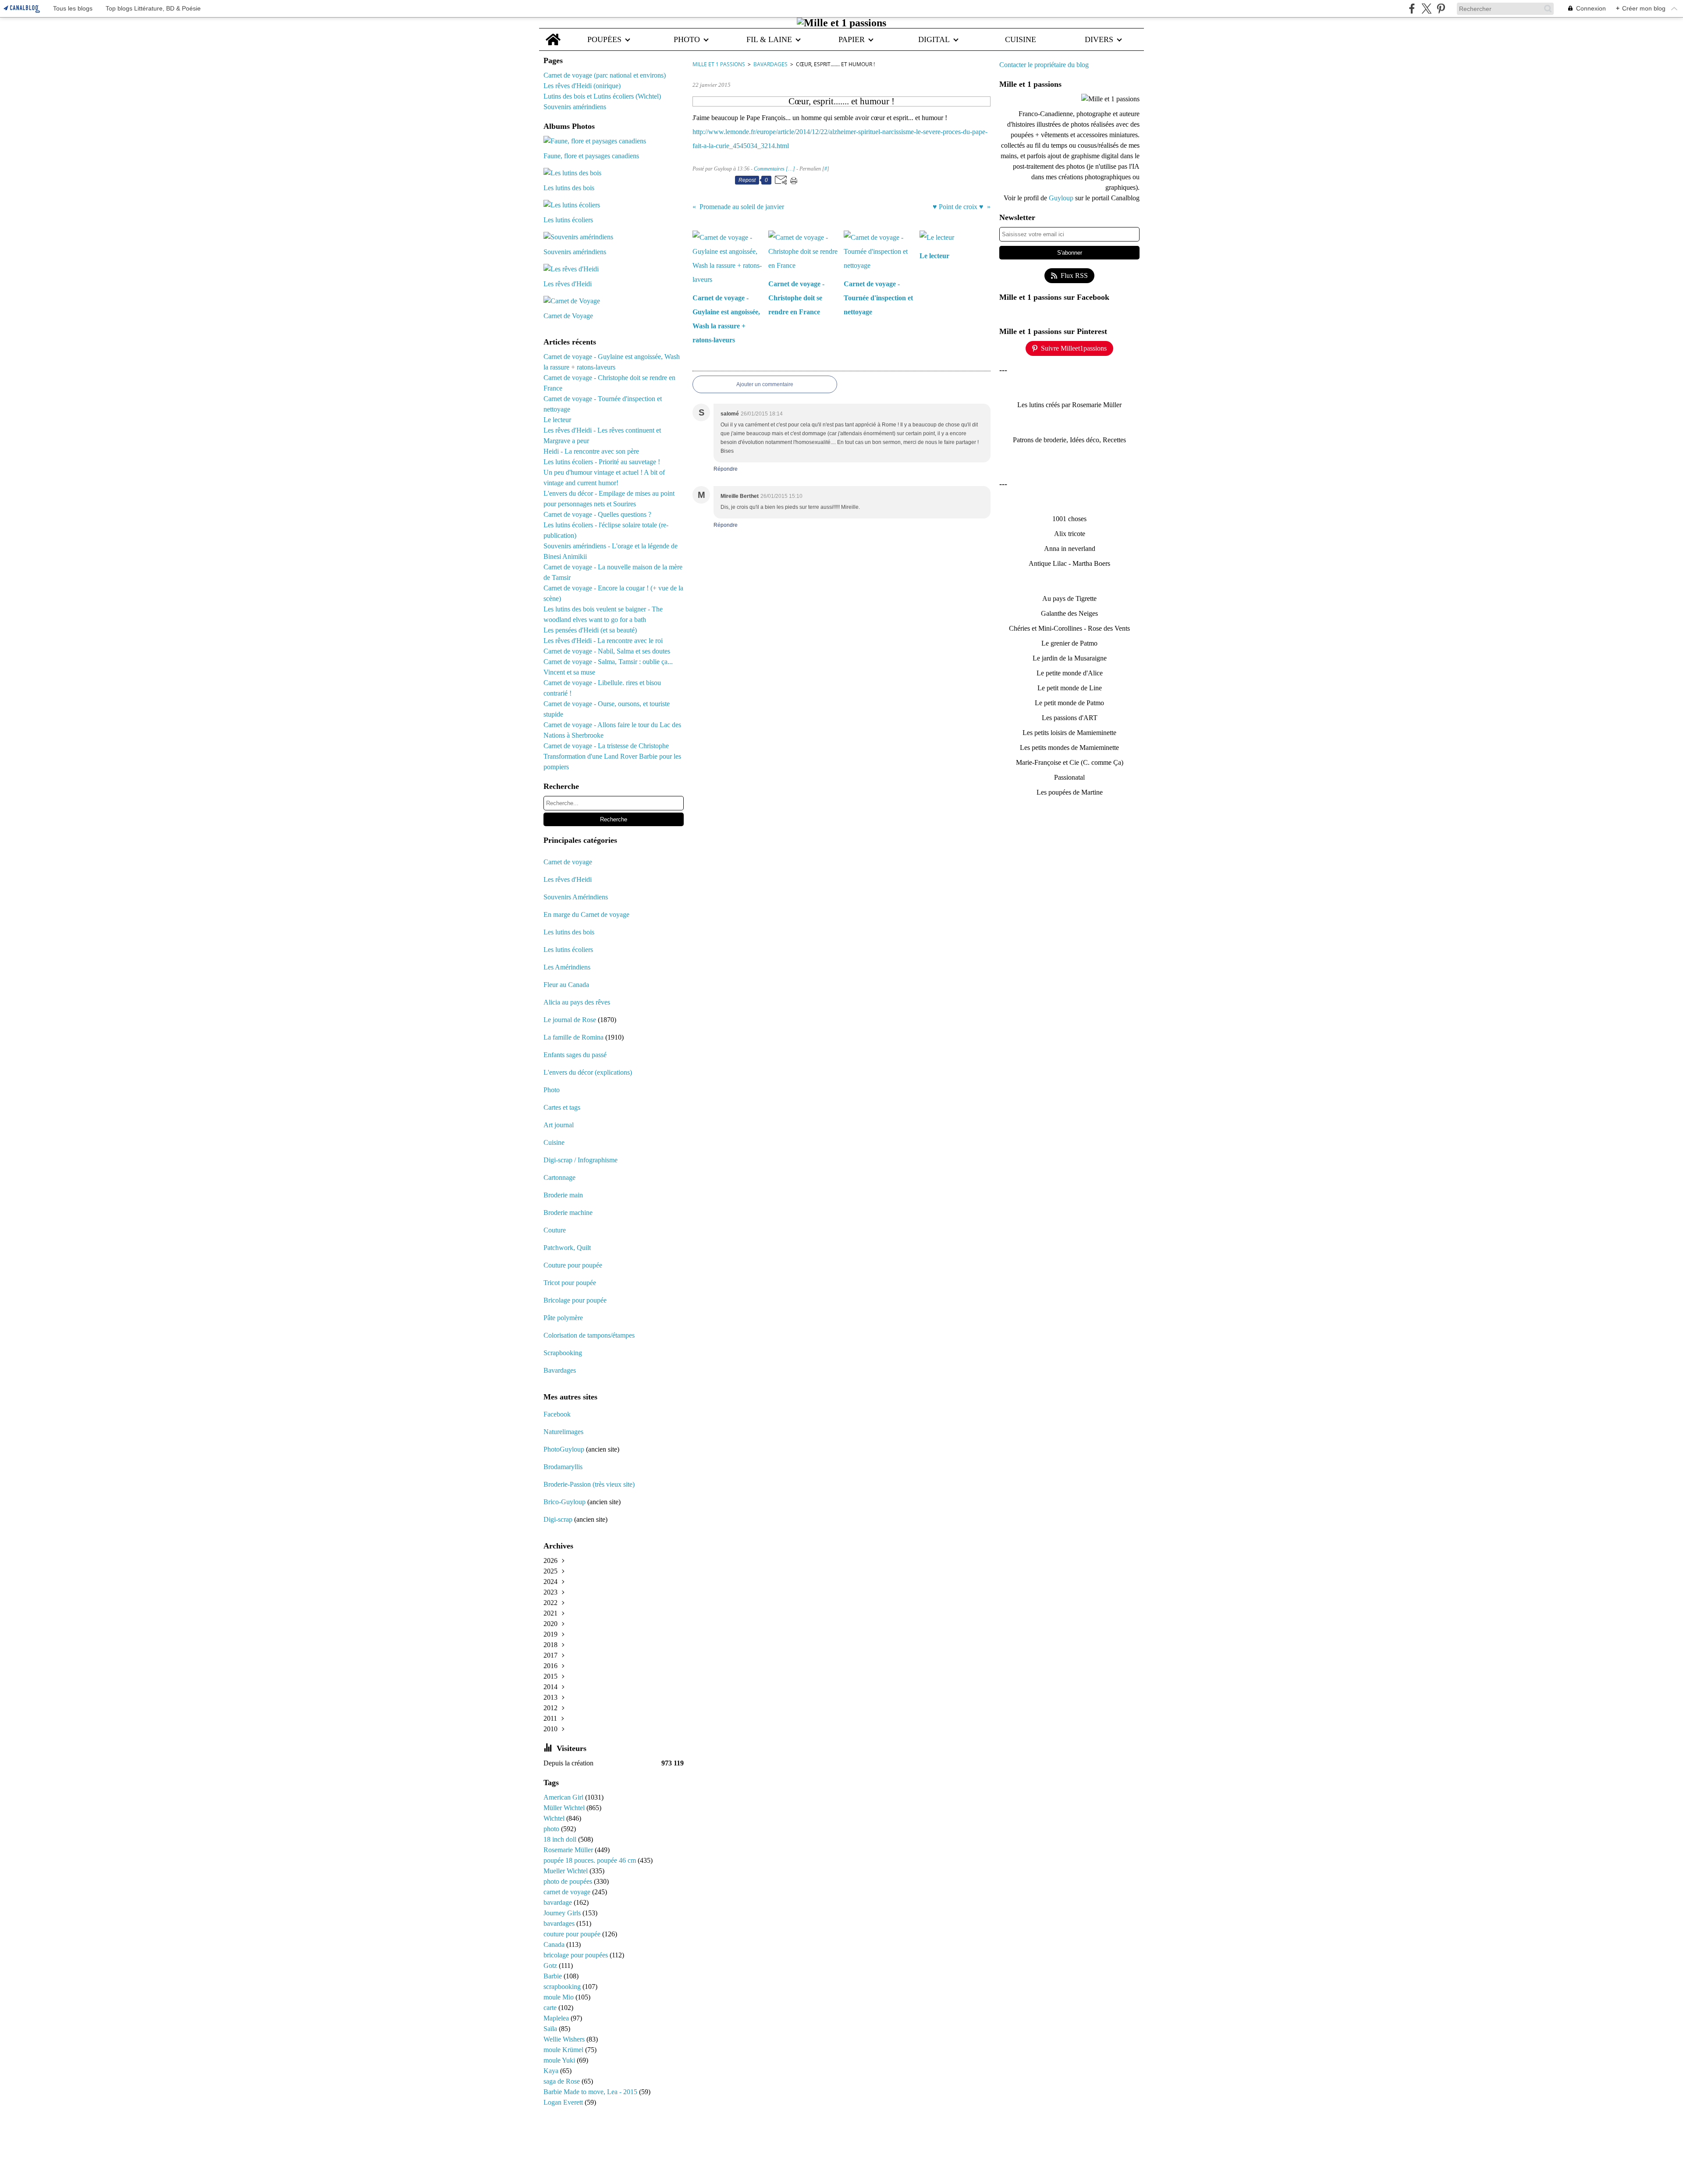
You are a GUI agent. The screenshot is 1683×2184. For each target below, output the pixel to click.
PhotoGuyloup (564, 1449)
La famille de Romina (573, 1037)
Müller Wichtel (565, 1808)
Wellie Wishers (565, 2039)
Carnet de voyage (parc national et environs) (605, 75)
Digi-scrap (558, 1519)
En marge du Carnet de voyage (586, 914)
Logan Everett (564, 2102)
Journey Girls (563, 1913)
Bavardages (560, 1370)
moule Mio (559, 1997)
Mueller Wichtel (566, 1871)
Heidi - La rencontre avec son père (591, 451)
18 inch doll (561, 1839)
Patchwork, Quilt (567, 1248)
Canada (555, 1944)
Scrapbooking (563, 1353)
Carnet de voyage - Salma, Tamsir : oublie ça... (608, 662)
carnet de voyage (568, 1892)
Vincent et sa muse (569, 672)
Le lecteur (557, 420)
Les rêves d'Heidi (568, 879)
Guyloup (1062, 198)
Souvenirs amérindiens (575, 107)
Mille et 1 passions (719, 64)
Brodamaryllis (563, 1467)
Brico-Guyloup (565, 1502)
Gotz (551, 1966)
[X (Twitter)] (1426, 9)
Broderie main (563, 1195)
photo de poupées (569, 1881)
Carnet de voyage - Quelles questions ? (597, 514)
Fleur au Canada (566, 985)
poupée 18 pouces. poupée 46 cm (591, 1860)
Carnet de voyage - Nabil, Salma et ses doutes (607, 651)
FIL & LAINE (769, 39)
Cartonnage (559, 1177)
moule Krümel (564, 2050)
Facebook (557, 1414)
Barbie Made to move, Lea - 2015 (591, 2092)
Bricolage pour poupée (575, 1300)
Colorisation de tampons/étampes (589, 1335)
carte (551, 2008)
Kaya (552, 2071)
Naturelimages (564, 1432)
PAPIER (852, 39)
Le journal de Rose (570, 1020)
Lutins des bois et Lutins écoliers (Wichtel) (602, 96)
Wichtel (555, 1818)
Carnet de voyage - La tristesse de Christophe (606, 746)
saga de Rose (563, 2081)
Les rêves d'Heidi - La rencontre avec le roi (603, 641)
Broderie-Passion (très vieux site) (589, 1484)
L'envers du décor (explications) (588, 1072)
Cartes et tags (562, 1107)
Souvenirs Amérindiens (576, 897)
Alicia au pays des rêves (577, 1002)
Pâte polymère (563, 1318)
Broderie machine (568, 1213)
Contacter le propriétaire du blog (1044, 65)
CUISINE (1021, 39)
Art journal (559, 1125)
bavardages (560, 1923)
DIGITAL (934, 39)
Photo (552, 1090)
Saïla (551, 2029)
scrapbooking (563, 1987)
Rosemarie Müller (569, 1850)
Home (553, 33)
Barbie (554, 1976)
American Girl (564, 1797)
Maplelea (557, 2018)
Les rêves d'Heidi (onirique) (582, 86)
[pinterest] (1441, 9)
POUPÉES (604, 39)
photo (552, 1829)
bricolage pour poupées (577, 1955)
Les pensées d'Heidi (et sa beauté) (590, 630)
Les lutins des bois (569, 932)
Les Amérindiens (567, 967)
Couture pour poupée (573, 1265)
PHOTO (687, 39)
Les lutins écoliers (568, 950)
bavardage (559, 1902)
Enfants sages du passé (575, 1055)
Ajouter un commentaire (765, 384)
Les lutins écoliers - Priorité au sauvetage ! (602, 462)
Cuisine (554, 1142)
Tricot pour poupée (570, 1283)
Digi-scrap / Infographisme (581, 1160)
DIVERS (1099, 39)
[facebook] (1412, 9)
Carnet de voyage (568, 862)
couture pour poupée (573, 1934)
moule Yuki (560, 2060)
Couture (556, 1230)
